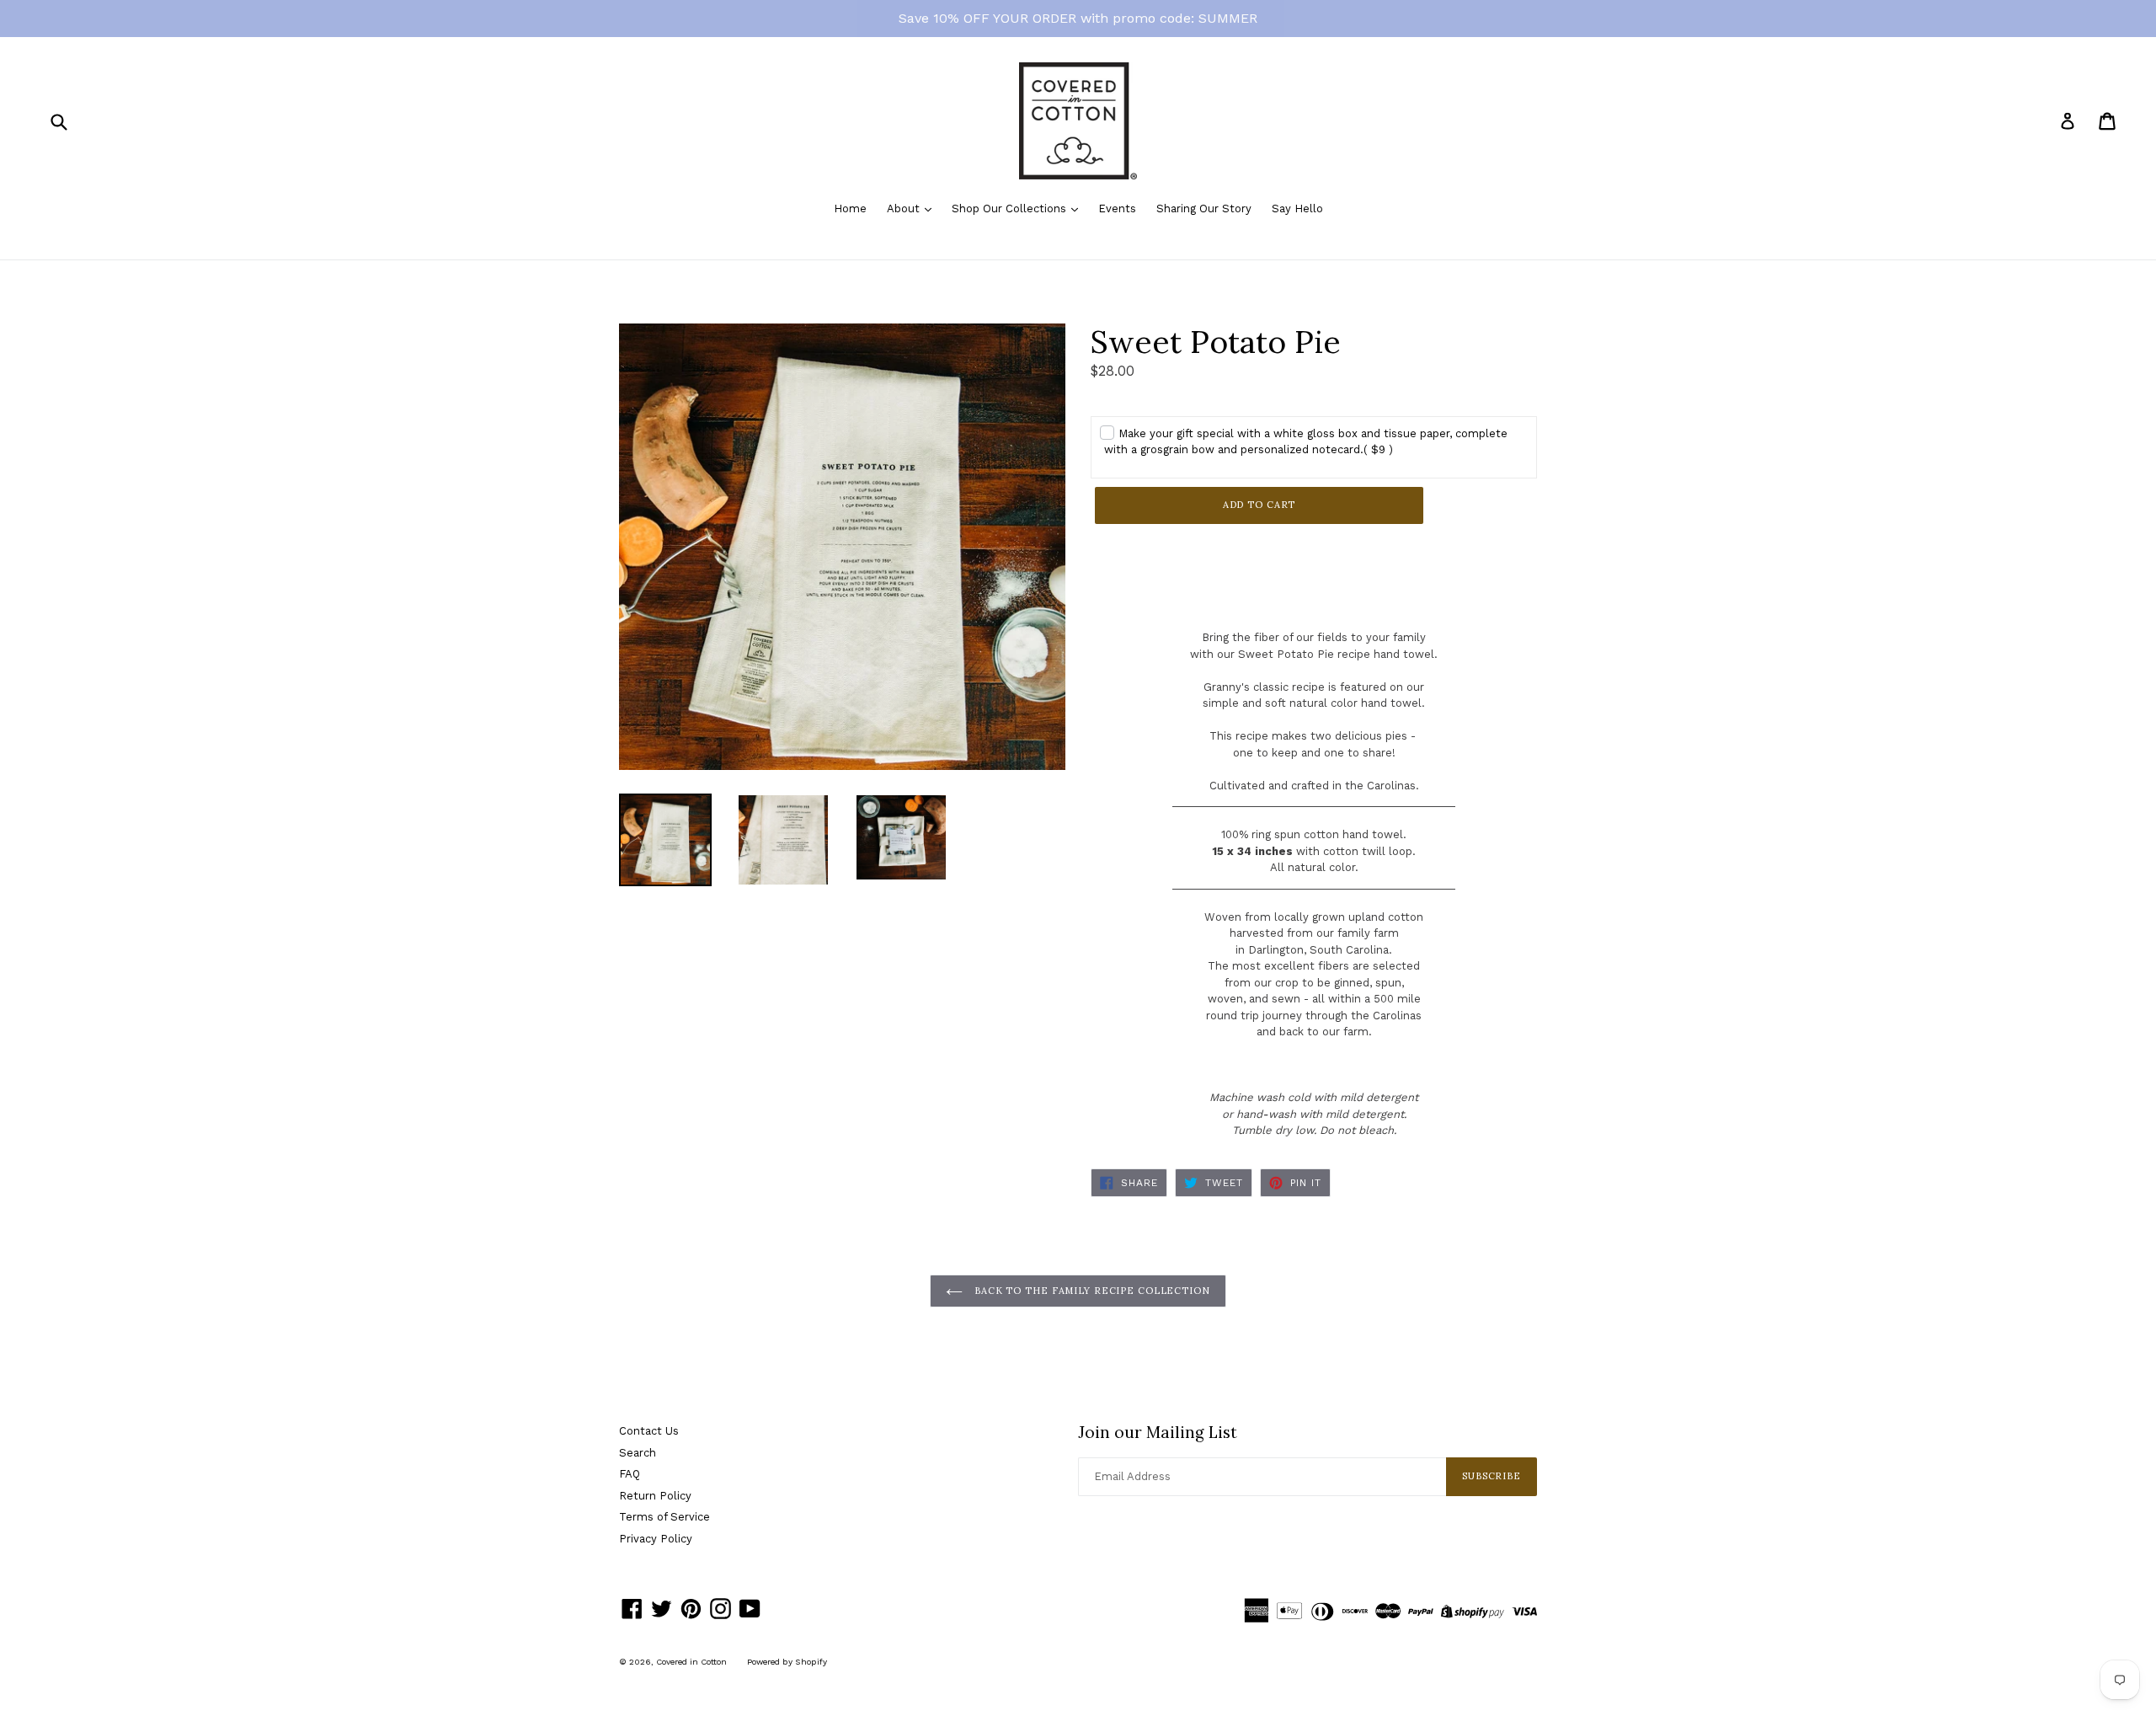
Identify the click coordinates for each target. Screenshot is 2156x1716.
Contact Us (649, 1431)
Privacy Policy (656, 1539)
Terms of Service (664, 1517)
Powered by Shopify (787, 1662)
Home (850, 208)
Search (638, 1453)
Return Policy (655, 1496)
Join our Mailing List (1158, 1433)
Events (1117, 208)
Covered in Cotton (691, 1662)
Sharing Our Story (1204, 208)
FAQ (630, 1474)
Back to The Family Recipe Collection (1091, 1291)
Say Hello (1297, 208)
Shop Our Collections (1011, 208)
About (905, 208)
